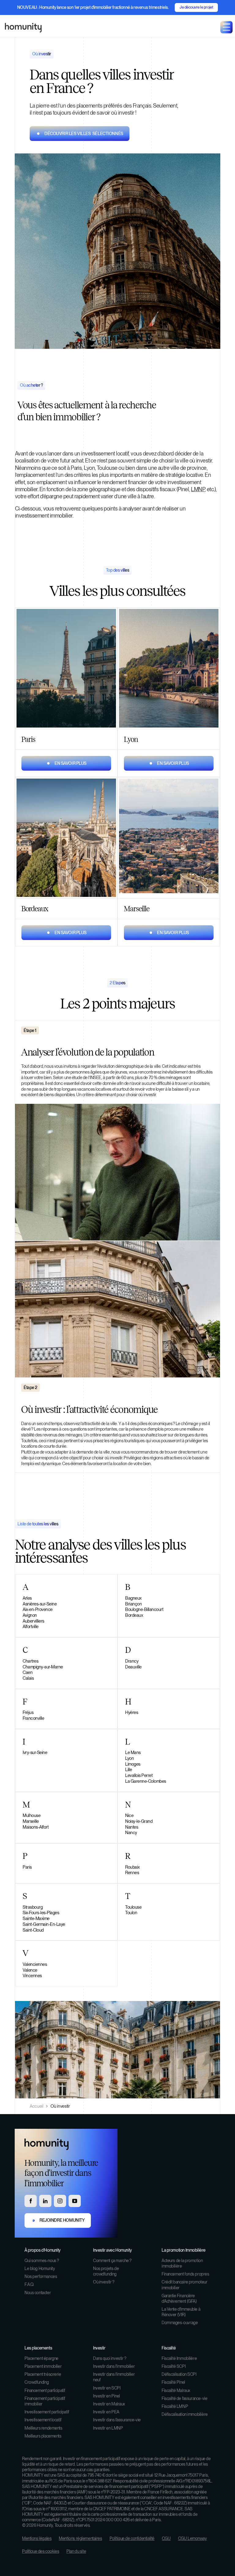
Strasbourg (33, 1907)
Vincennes (32, 1975)
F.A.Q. (29, 2284)
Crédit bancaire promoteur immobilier (185, 2285)
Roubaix (132, 1867)
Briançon (133, 1604)
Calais (28, 1678)
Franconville (33, 1718)
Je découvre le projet (196, 7)
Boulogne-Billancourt (144, 1609)
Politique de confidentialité (132, 2538)
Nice (129, 1815)
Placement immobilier (43, 2366)
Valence (30, 1970)
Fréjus (28, 1712)
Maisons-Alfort (35, 1827)
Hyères (132, 1712)
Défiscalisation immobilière (185, 2414)
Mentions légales (37, 2538)
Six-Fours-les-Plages (41, 1913)
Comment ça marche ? (112, 2261)
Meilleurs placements (43, 2436)
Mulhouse (32, 1815)
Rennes (132, 1872)
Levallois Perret (139, 1775)
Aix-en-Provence (38, 1609)
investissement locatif (105, 453)
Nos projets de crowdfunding (106, 2271)
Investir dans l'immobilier (114, 2366)
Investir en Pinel (106, 2396)
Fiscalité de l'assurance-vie (184, 2398)
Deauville (133, 1667)
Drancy (132, 1661)
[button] (226, 27)
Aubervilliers (34, 1621)
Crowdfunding (37, 2382)
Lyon (129, 1758)
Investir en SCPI (107, 2388)
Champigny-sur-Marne (43, 1667)
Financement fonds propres (185, 2274)
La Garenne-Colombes (146, 1781)
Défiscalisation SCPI (179, 2374)
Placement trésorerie (43, 2374)
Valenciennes (35, 1964)
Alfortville (31, 1626)
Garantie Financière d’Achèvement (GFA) (179, 2298)
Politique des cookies (41, 2551)
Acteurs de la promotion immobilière (182, 2263)
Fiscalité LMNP (175, 2406)
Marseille (31, 1821)
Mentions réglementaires (80, 2538)
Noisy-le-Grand (139, 1821)
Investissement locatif (43, 2420)
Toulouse (133, 1907)
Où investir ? (104, 2282)
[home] (23, 27)
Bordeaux (134, 1615)
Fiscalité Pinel (173, 2382)
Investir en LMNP (108, 2428)
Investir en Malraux (109, 2404)
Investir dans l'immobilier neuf (114, 2377)
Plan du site (76, 2551)
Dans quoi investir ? (110, 2358)
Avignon (30, 1615)
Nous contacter (38, 2293)
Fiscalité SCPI (173, 2366)
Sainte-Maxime (36, 1918)
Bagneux (133, 1598)
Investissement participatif (47, 2412)
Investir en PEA (106, 2412)
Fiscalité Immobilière (179, 2358)
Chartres (30, 1661)
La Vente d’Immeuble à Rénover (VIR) (181, 2312)
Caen (28, 1672)
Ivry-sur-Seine (35, 1752)
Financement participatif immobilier (45, 2401)
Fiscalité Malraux (176, 2390)
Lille (129, 1769)
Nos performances (41, 2276)
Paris (27, 1867)
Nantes (132, 1827)
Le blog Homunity (40, 2268)
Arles (27, 1598)
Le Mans (133, 1752)
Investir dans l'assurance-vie (117, 2420)
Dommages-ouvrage (180, 2323)
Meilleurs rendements (43, 2428)
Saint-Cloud (33, 1930)
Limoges (133, 1764)
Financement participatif (45, 2390)
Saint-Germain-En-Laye (44, 1924)
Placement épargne (41, 2358)
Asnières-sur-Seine (40, 1604)
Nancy (131, 1832)
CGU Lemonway (192, 2538)
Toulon (131, 1913)
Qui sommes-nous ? (42, 2261)
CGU (166, 2538)
